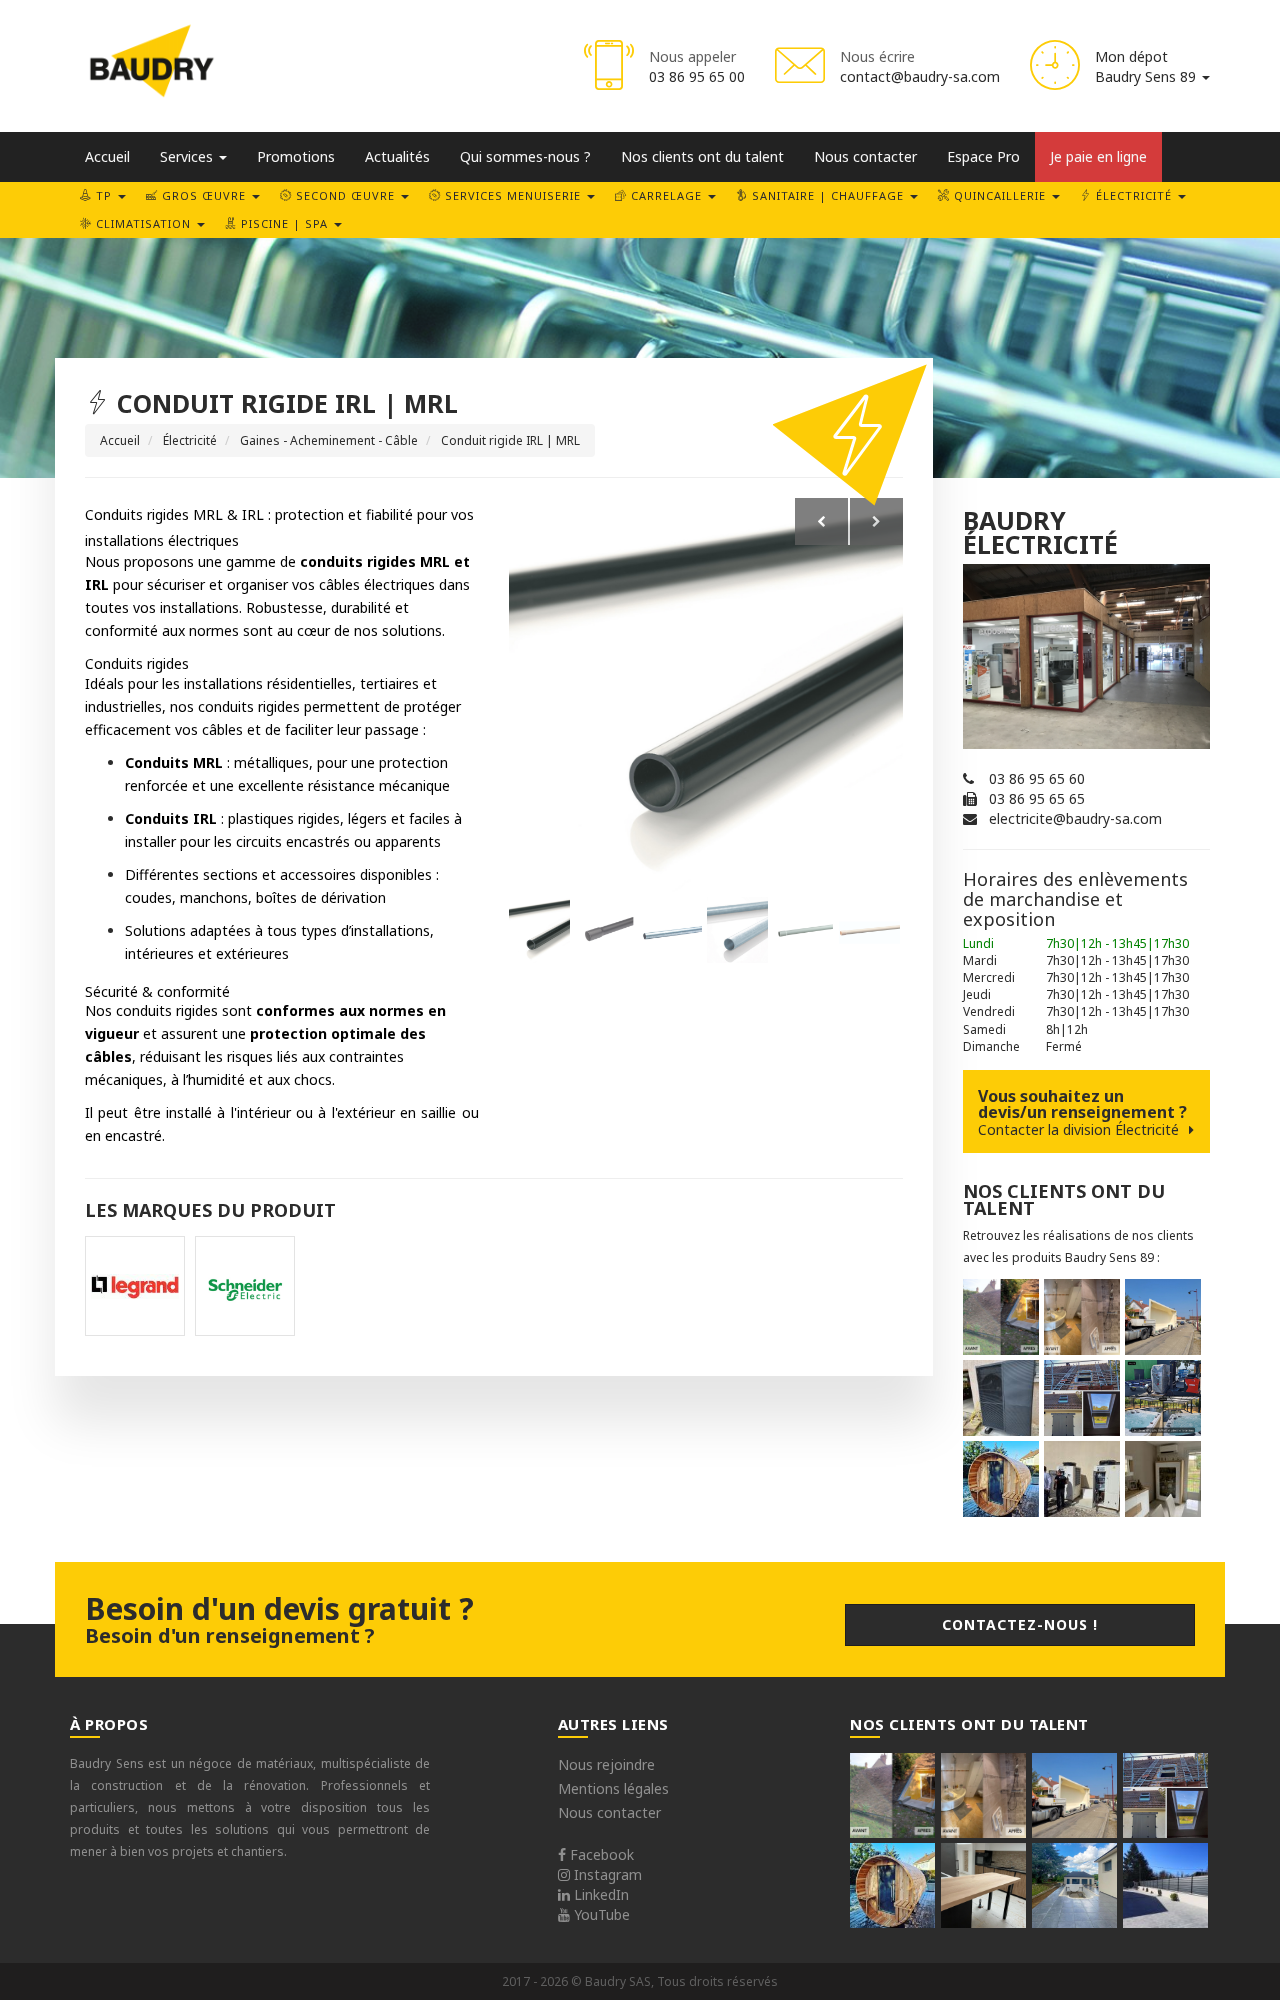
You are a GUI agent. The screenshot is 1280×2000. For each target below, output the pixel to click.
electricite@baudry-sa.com (1075, 818)
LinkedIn (599, 1894)
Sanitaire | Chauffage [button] (828, 195)
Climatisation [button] (143, 223)
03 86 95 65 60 (1037, 778)
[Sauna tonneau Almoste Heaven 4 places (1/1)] (1001, 1479)
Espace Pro (983, 156)
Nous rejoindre (606, 1764)
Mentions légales (613, 1788)
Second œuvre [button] (345, 195)
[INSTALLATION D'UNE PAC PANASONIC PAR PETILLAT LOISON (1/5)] (1001, 1398)
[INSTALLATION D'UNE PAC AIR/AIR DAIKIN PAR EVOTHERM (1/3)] (1163, 1479)
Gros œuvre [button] (204, 195)
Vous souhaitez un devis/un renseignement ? (1082, 1112)
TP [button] (104, 195)
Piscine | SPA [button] (284, 223)
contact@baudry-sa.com (920, 76)
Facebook (600, 1854)
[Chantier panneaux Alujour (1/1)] (1165, 1885)
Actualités (397, 156)
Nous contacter (865, 156)
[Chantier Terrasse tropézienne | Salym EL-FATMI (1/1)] (1001, 1317)
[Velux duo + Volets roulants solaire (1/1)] (1082, 1398)
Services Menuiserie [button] (513, 195)
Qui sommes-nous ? (525, 156)
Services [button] (188, 156)
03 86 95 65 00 (697, 76)
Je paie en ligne (1098, 156)
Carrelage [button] (666, 195)
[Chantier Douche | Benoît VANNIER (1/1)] (1082, 1317)
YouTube (600, 1914)
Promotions (296, 156)
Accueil (107, 156)
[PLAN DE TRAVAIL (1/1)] (983, 1885)
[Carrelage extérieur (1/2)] (1074, 1885)
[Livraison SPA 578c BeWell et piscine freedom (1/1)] (1163, 1398)
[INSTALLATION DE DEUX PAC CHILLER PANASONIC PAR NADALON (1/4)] (1082, 1479)
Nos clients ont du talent (702, 156)
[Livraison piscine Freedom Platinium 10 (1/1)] (1163, 1317)
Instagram (606, 1874)
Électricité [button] (1134, 195)
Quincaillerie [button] (1000, 195)
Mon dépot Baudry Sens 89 (1147, 66)
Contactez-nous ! (1020, 1624)
